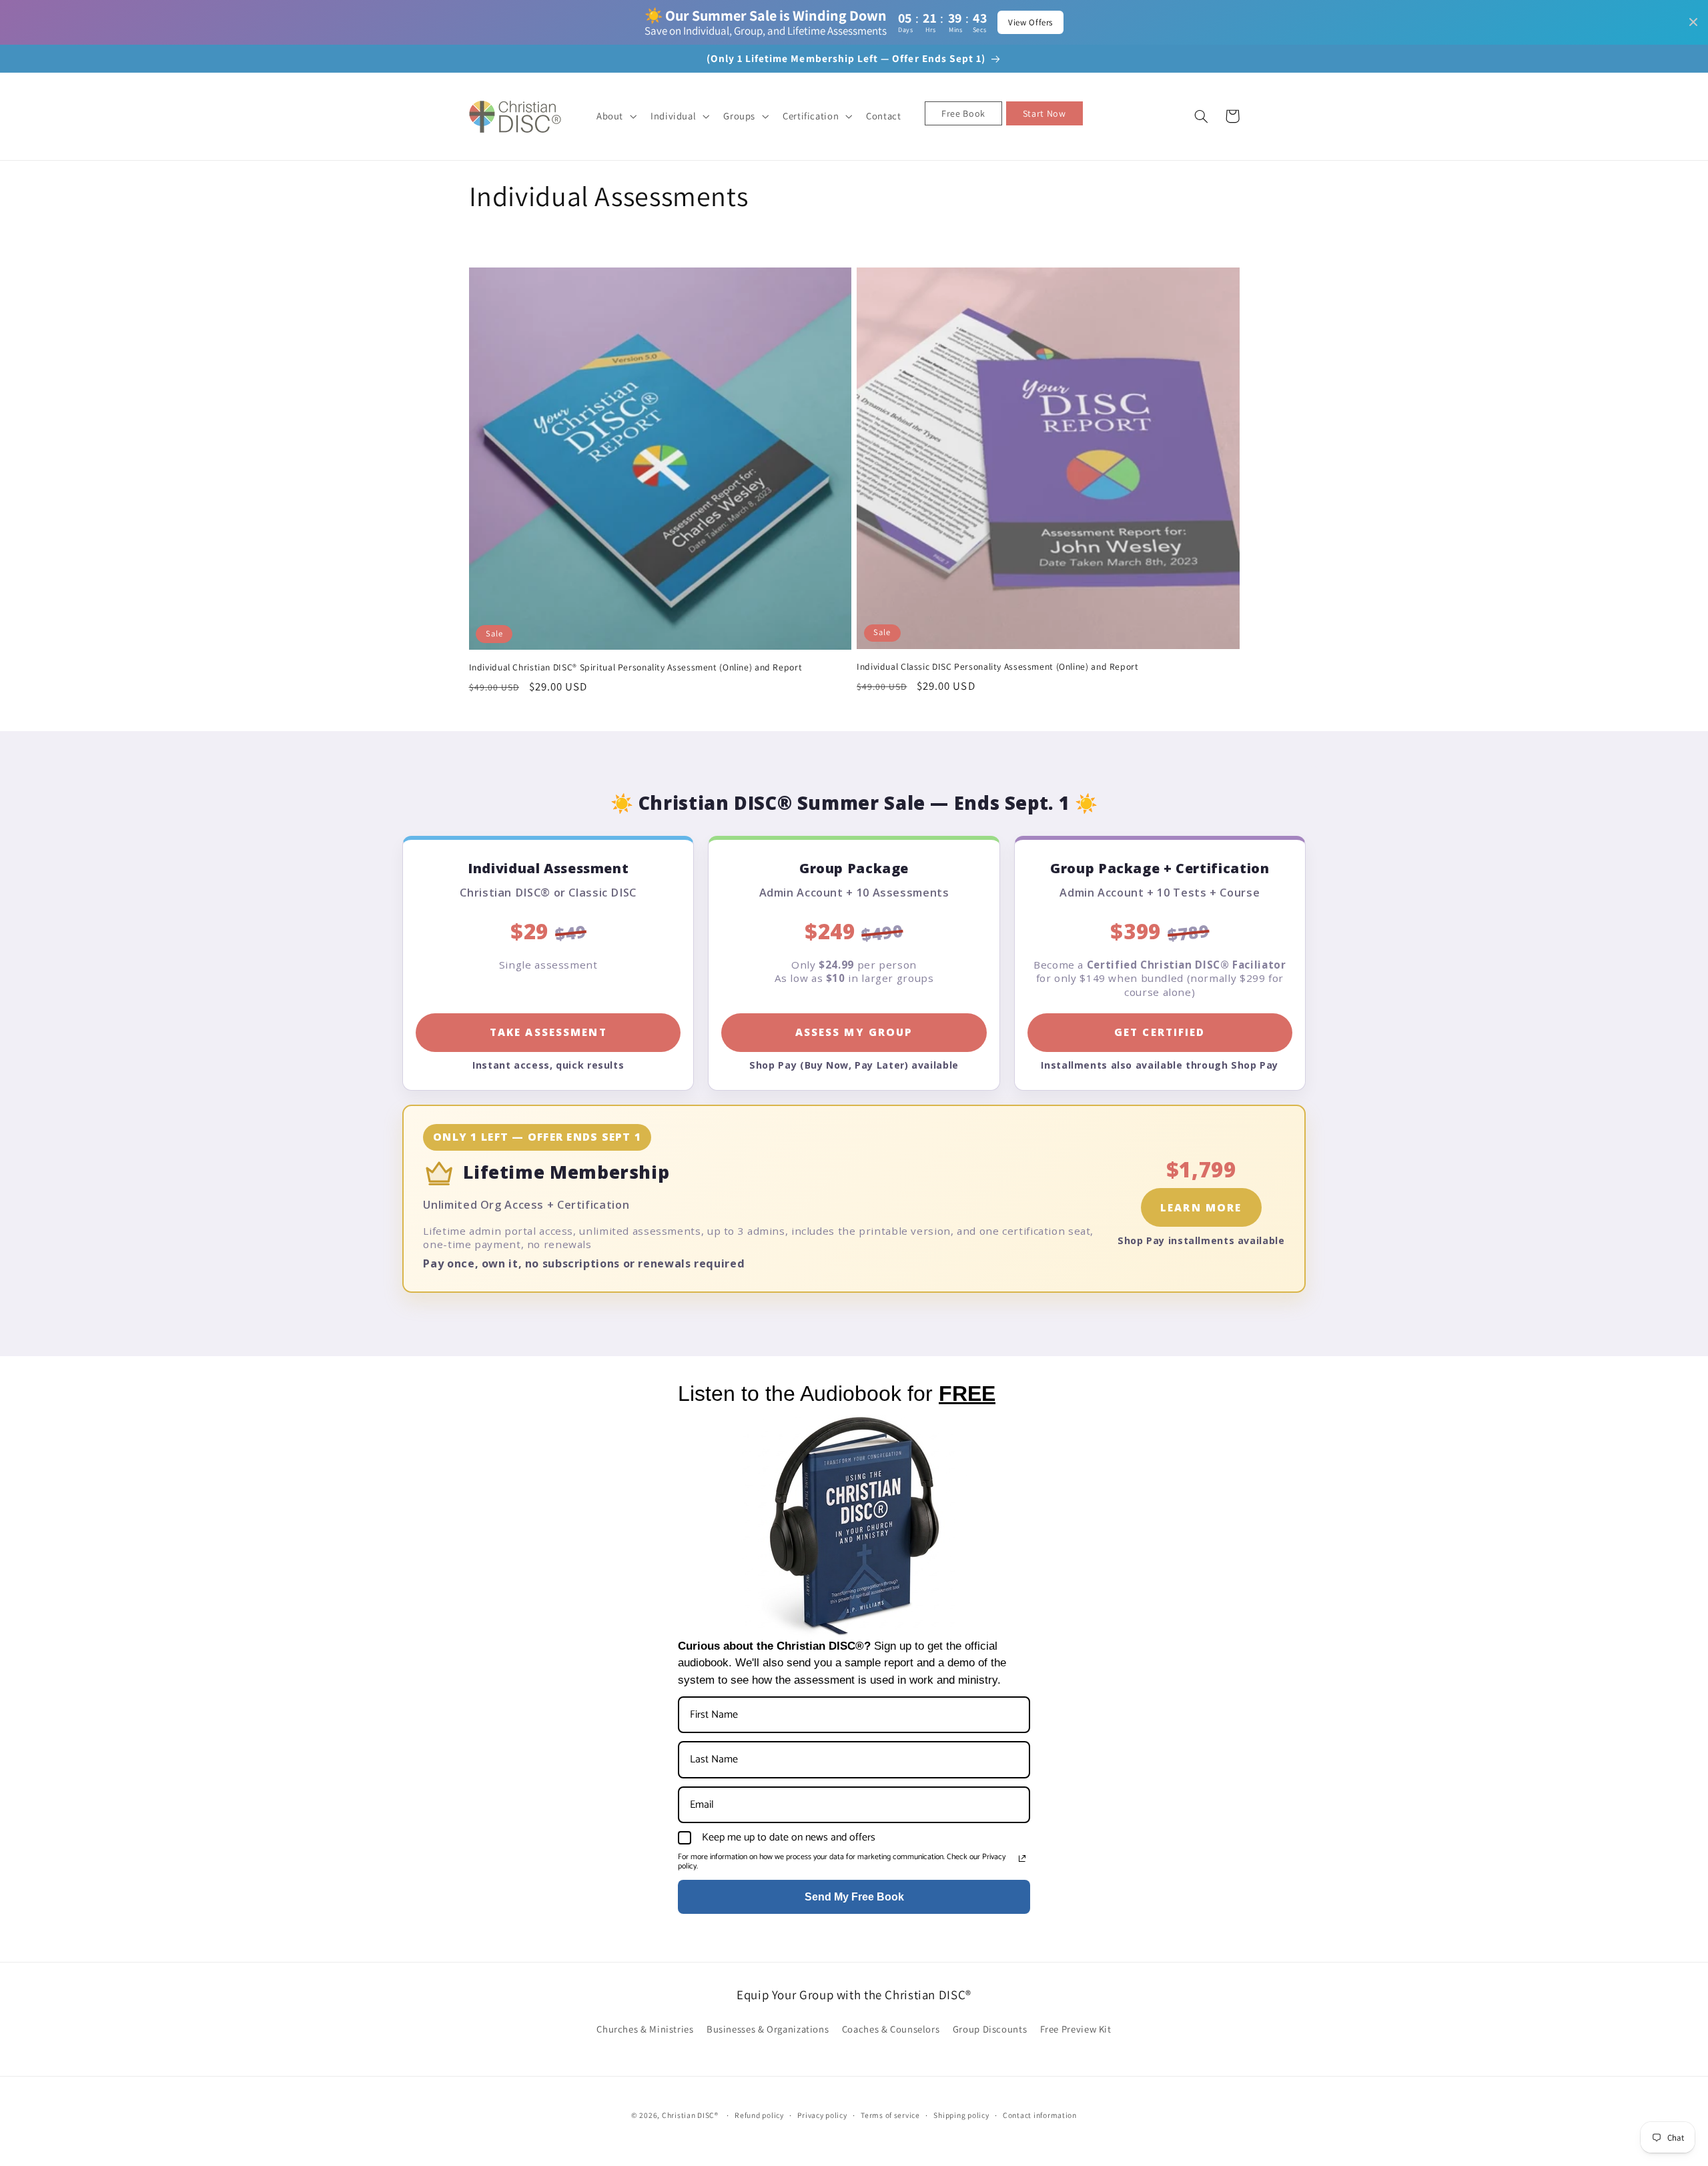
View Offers (1030, 22)
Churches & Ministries (645, 2029)
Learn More (1201, 1207)
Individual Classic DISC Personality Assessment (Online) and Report (998, 667)
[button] (615, 116)
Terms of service (890, 2115)
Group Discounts (990, 2029)
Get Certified (1160, 1032)
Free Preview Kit (1076, 2029)
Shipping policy (961, 2115)
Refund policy (759, 2115)
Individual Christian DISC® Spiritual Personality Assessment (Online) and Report (636, 667)
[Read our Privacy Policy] (1022, 1858)
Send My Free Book (854, 1897)
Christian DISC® (690, 2115)
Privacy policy (822, 2115)
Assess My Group (854, 1032)
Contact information (1040, 2115)
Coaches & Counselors (891, 2029)
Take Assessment (548, 1032)
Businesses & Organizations (768, 2029)
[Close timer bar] (1693, 22)
